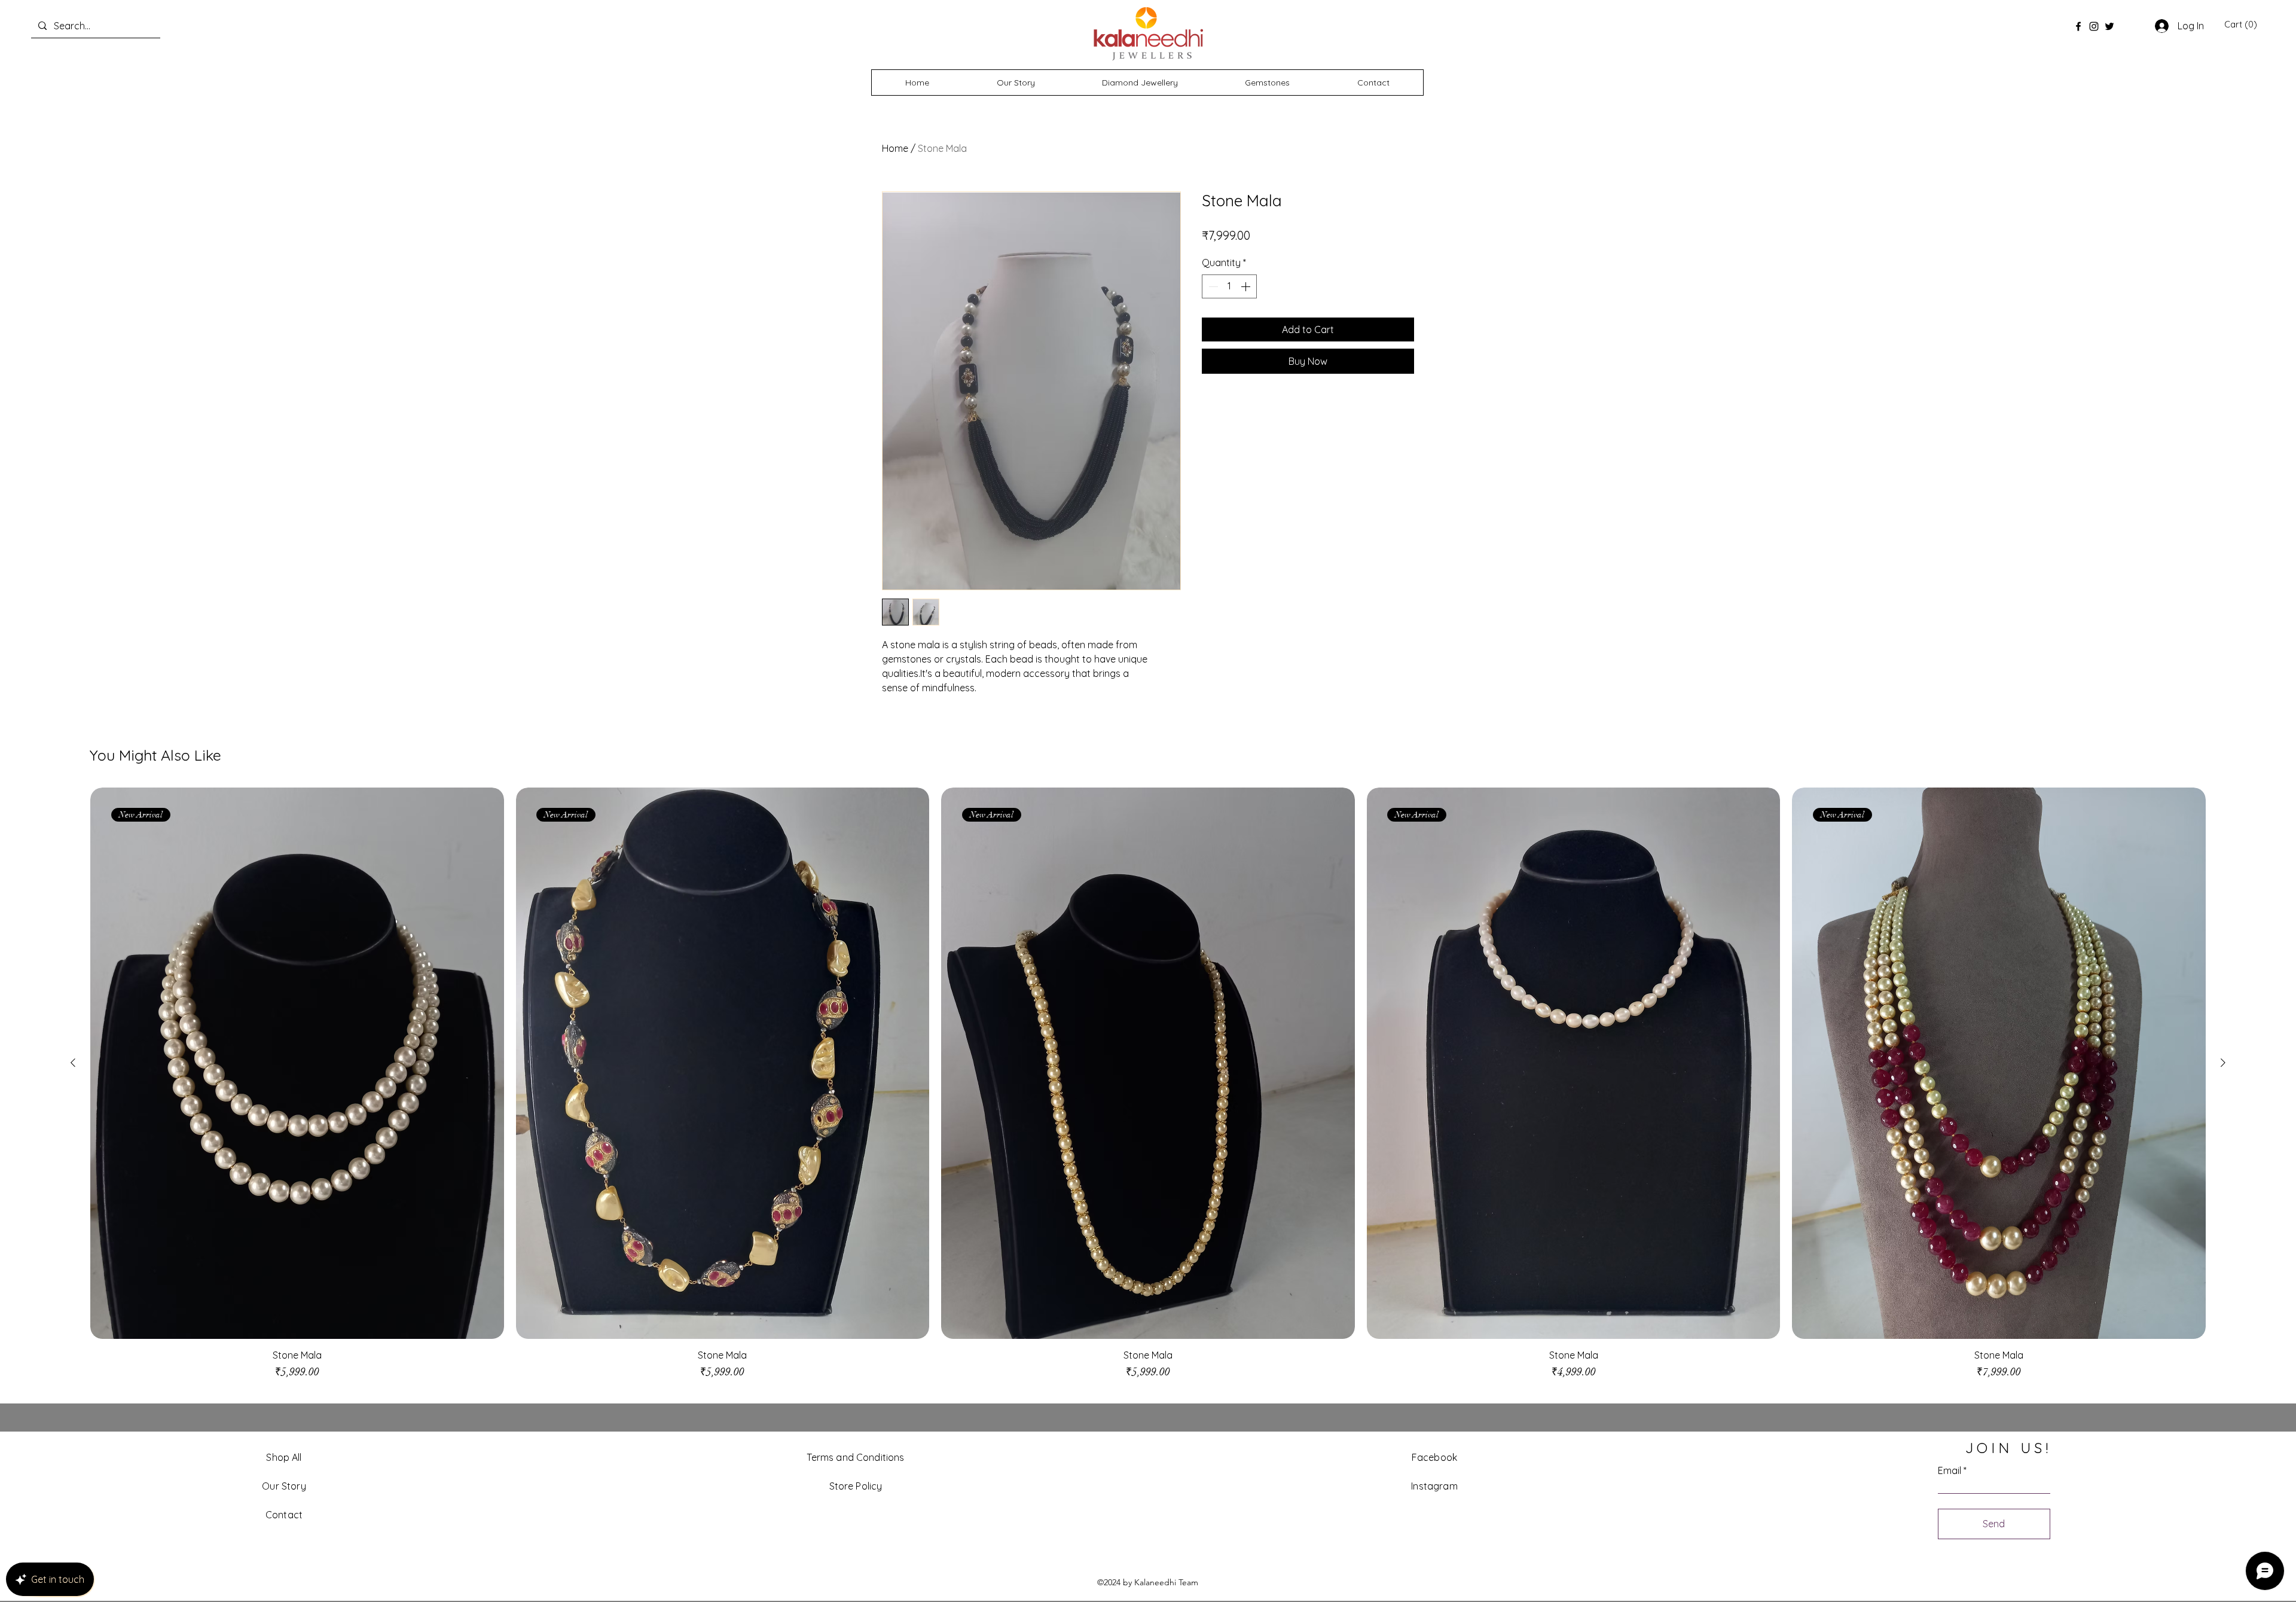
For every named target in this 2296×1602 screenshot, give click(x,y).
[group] (1148, 1090)
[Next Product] (2223, 1063)
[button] (2241, 25)
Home (895, 148)
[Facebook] (2078, 26)
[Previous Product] (73, 1063)
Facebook (1434, 1457)
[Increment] (1247, 286)
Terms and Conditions (855, 1457)
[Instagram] (2094, 26)
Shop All (284, 1457)
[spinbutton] (1229, 286)
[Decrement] (1212, 286)
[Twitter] (2109, 26)
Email (1950, 1470)
